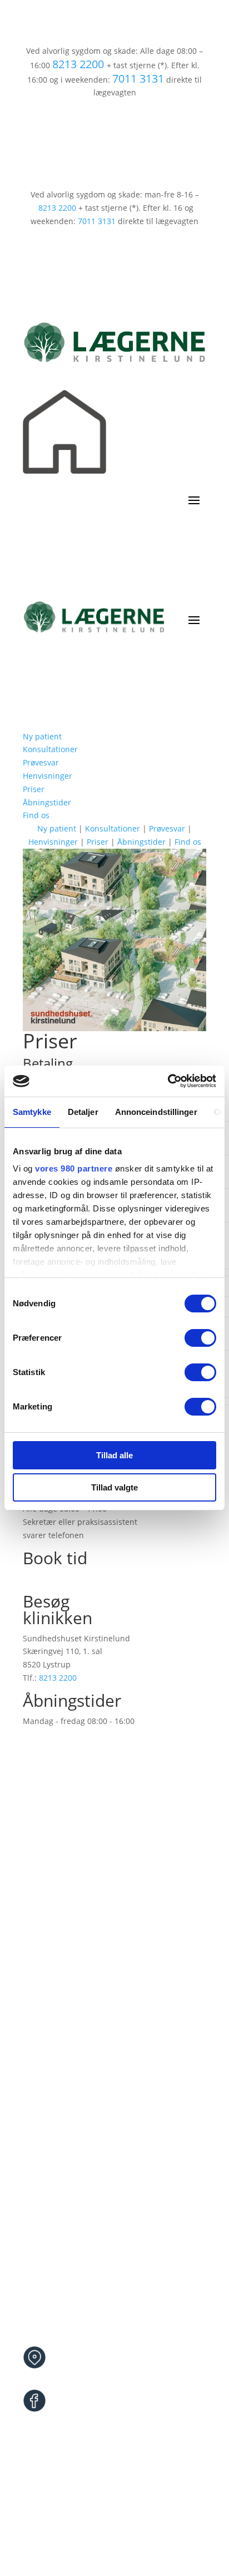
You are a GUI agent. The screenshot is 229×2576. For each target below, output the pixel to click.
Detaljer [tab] (83, 1112)
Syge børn (41, 2031)
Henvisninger (48, 776)
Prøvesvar (41, 762)
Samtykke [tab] (32, 1112)
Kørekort (39, 2097)
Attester (38, 2084)
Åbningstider (47, 802)
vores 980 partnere (74, 1168)
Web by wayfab (146, 2525)
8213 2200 (78, 64)
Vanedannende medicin (67, 2071)
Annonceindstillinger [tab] (156, 1112)
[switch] (200, 1338)
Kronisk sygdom (52, 2058)
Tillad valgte (114, 1487)
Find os (36, 815)
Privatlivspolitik (83, 2525)
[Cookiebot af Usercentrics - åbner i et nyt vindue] (168, 1081)
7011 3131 (138, 78)
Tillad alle (114, 1455)
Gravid (35, 2044)
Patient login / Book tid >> (73, 1578)
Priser (34, 789)
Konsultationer (50, 749)
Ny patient (42, 736)
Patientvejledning (55, 2110)
